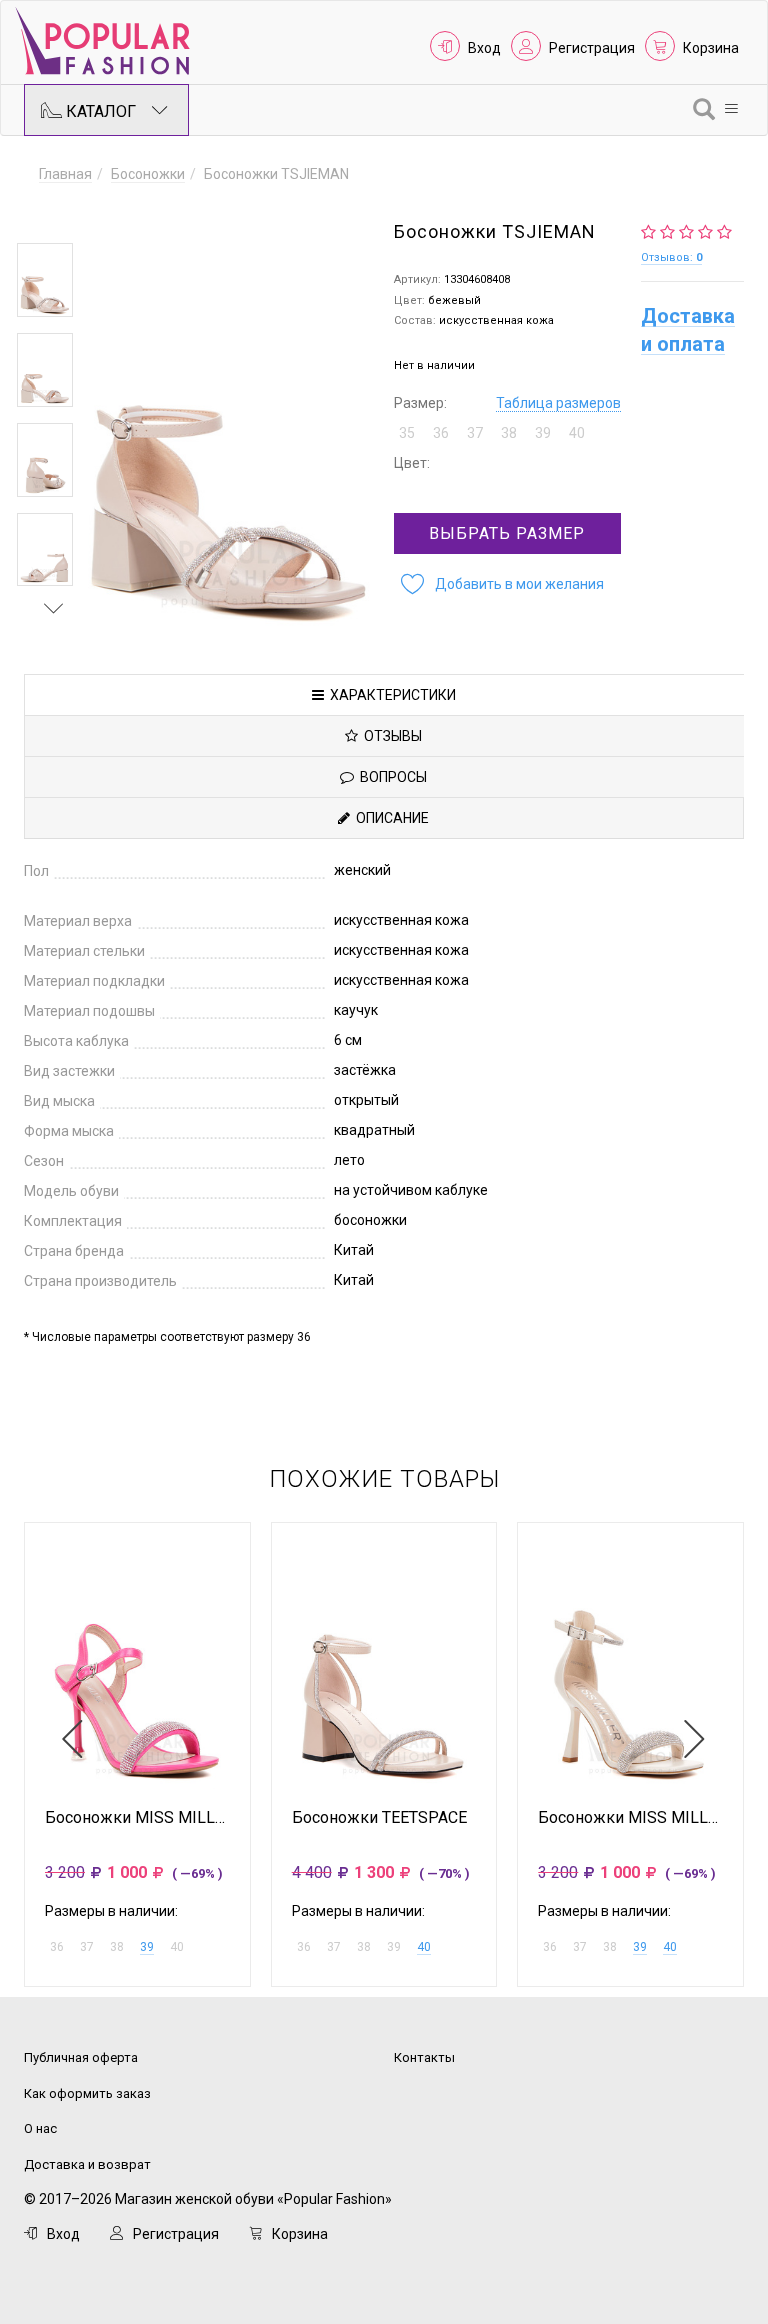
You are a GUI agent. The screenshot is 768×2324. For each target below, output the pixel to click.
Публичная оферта (81, 2057)
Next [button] (54, 608)
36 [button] (441, 433)
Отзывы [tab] (390, 736)
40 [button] (577, 433)
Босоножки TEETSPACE (379, 1818)
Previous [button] (54, 214)
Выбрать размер (507, 533)
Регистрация (592, 48)
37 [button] (475, 433)
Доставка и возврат (87, 2164)
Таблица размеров (558, 403)
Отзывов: (671, 257)
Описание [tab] (389, 818)
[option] (45, 280)
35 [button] (407, 433)
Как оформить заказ (87, 2093)
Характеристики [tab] (390, 695)
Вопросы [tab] (390, 777)
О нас (40, 2128)
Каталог (99, 111)
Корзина (711, 48)
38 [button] (509, 433)
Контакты (424, 2057)
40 (424, 1947)
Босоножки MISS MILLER (137, 1818)
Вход (484, 48)
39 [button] (543, 433)
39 (147, 1947)
